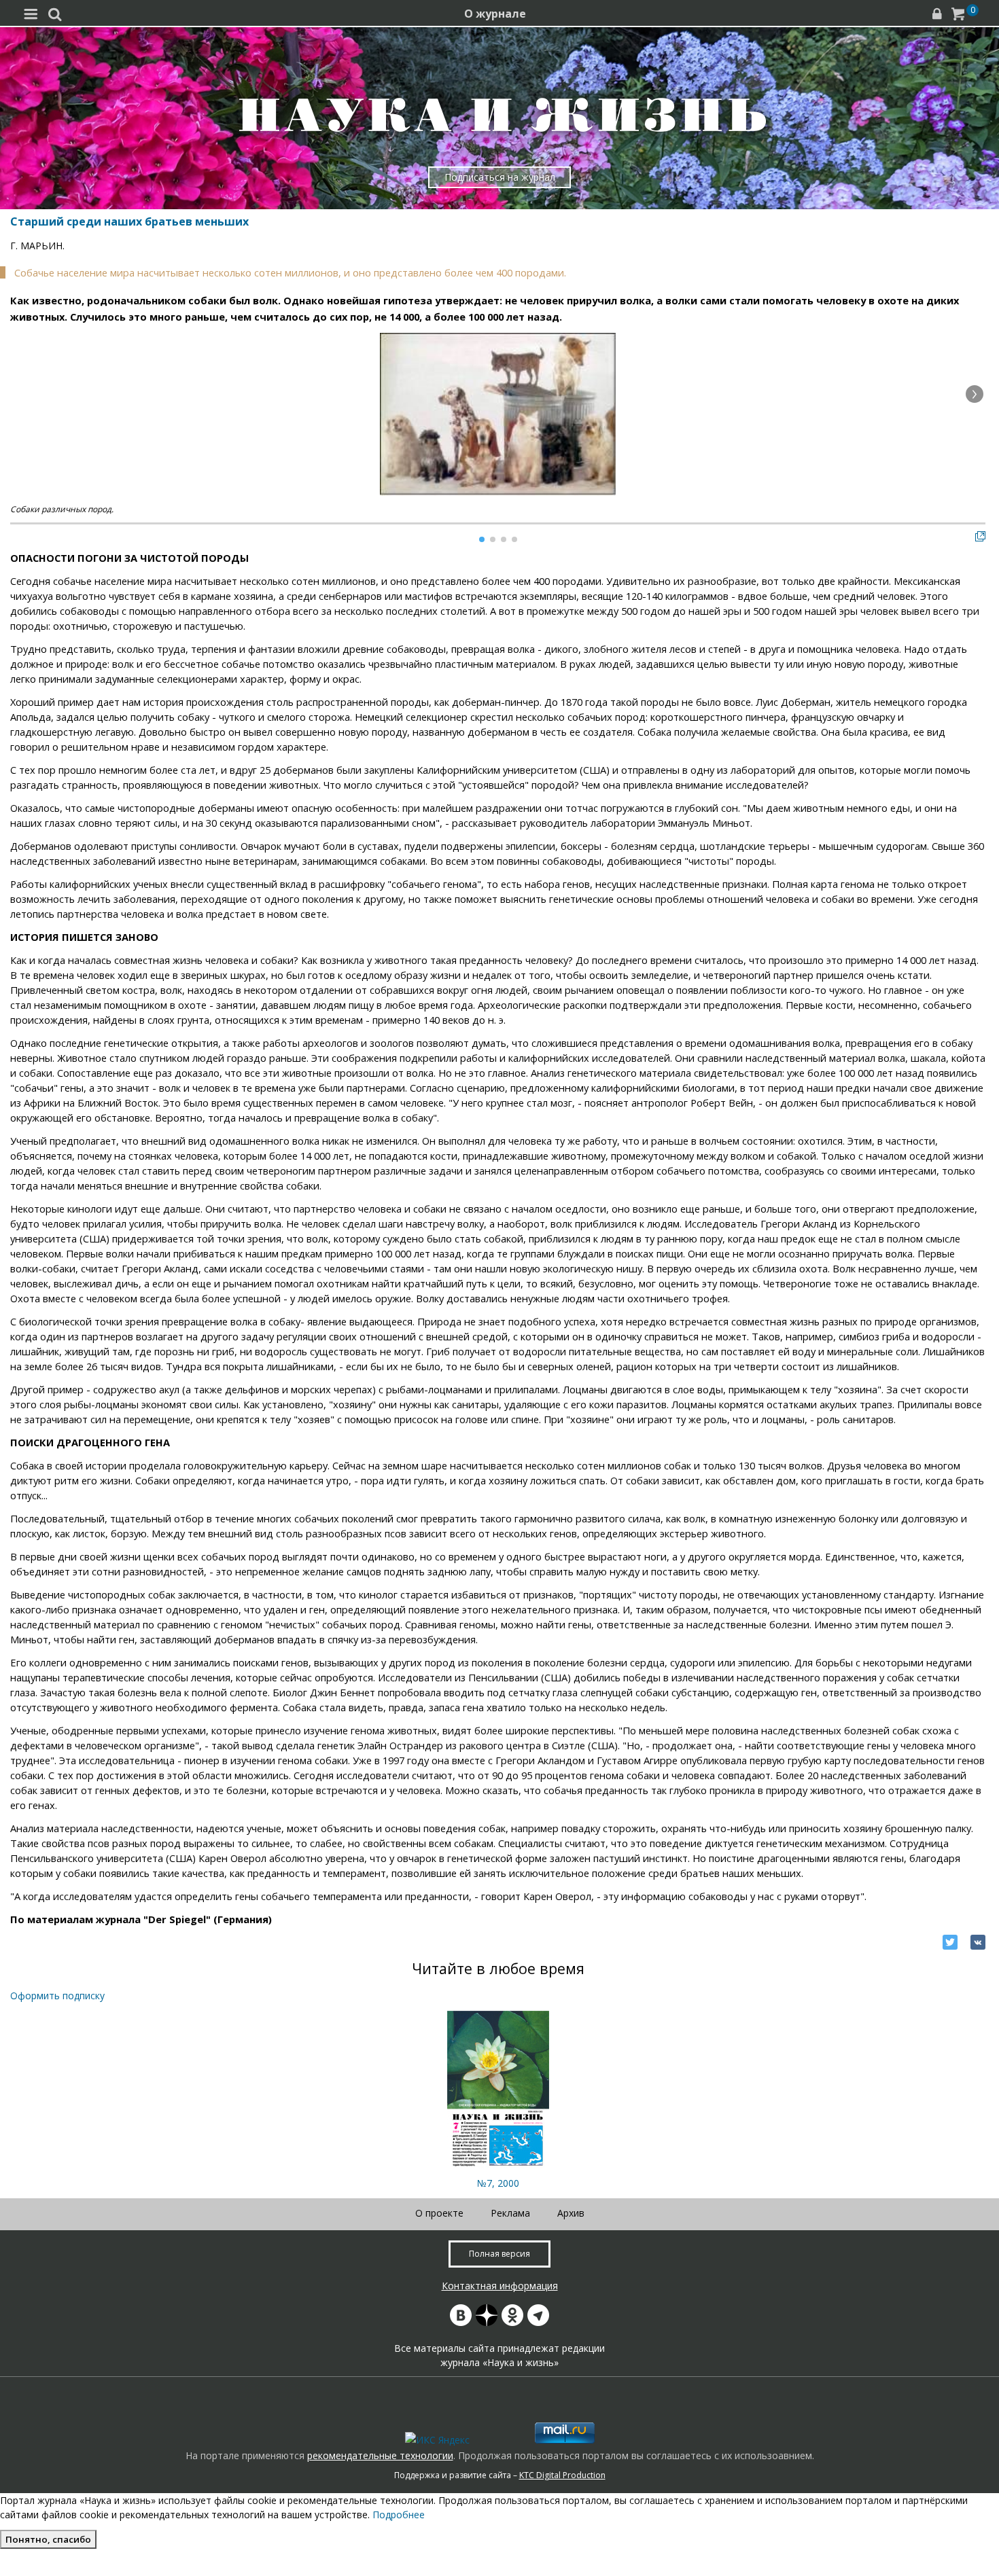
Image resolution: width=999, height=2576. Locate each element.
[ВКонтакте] (978, 1942)
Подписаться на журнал (500, 177)
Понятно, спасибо (48, 2539)
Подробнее (399, 2515)
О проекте (439, 2213)
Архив (571, 2213)
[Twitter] (950, 1942)
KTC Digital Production (562, 2475)
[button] (975, 394)
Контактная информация (500, 2286)
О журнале (495, 14)
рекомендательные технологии (380, 2455)
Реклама (510, 2213)
